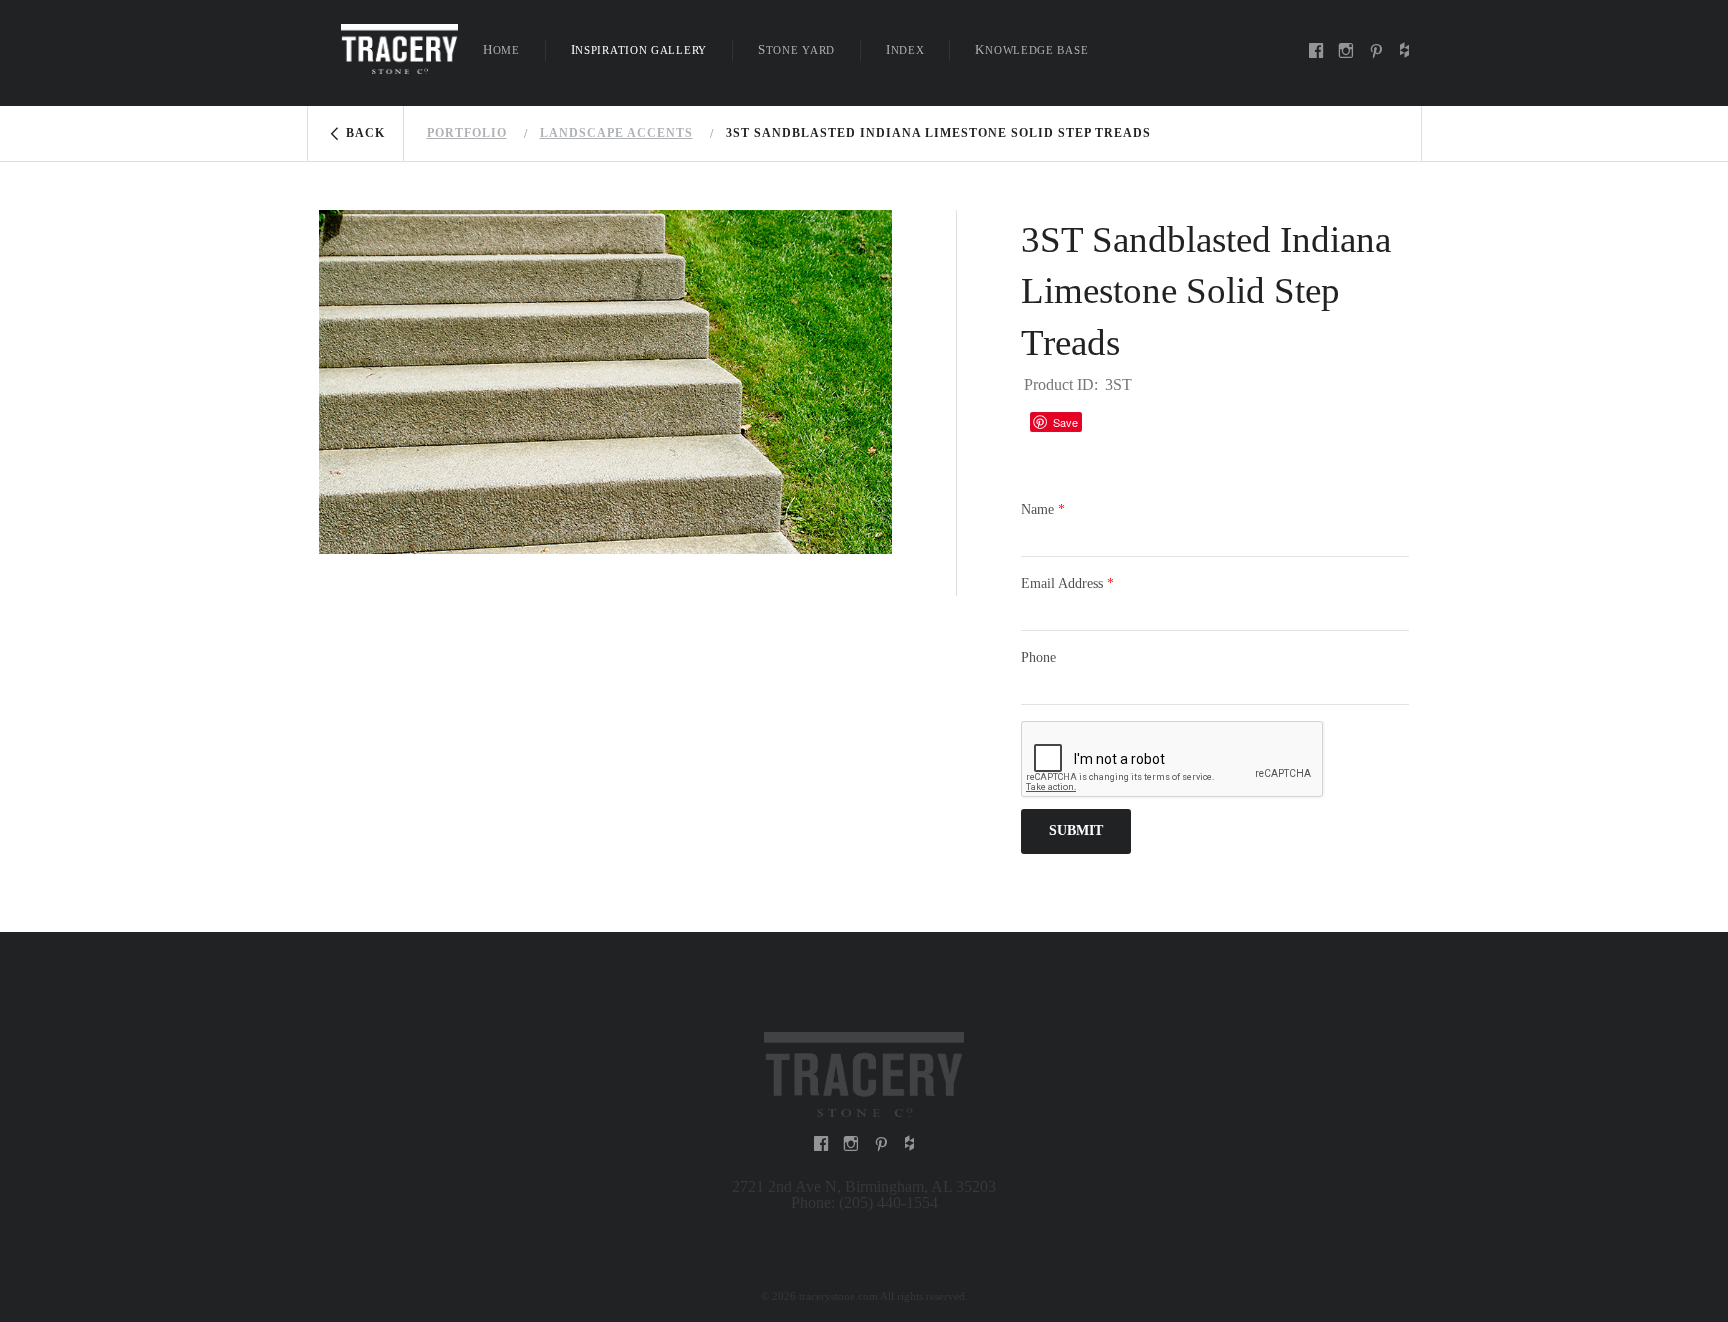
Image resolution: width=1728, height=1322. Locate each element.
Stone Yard (796, 49)
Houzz (1107, 421)
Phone (1038, 657)
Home (501, 49)
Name (1043, 509)
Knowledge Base (1031, 49)
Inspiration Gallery (639, 49)
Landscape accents (616, 133)
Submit (1076, 830)
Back (365, 133)
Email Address (1067, 583)
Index (905, 49)
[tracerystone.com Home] (399, 47)
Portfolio (467, 133)
